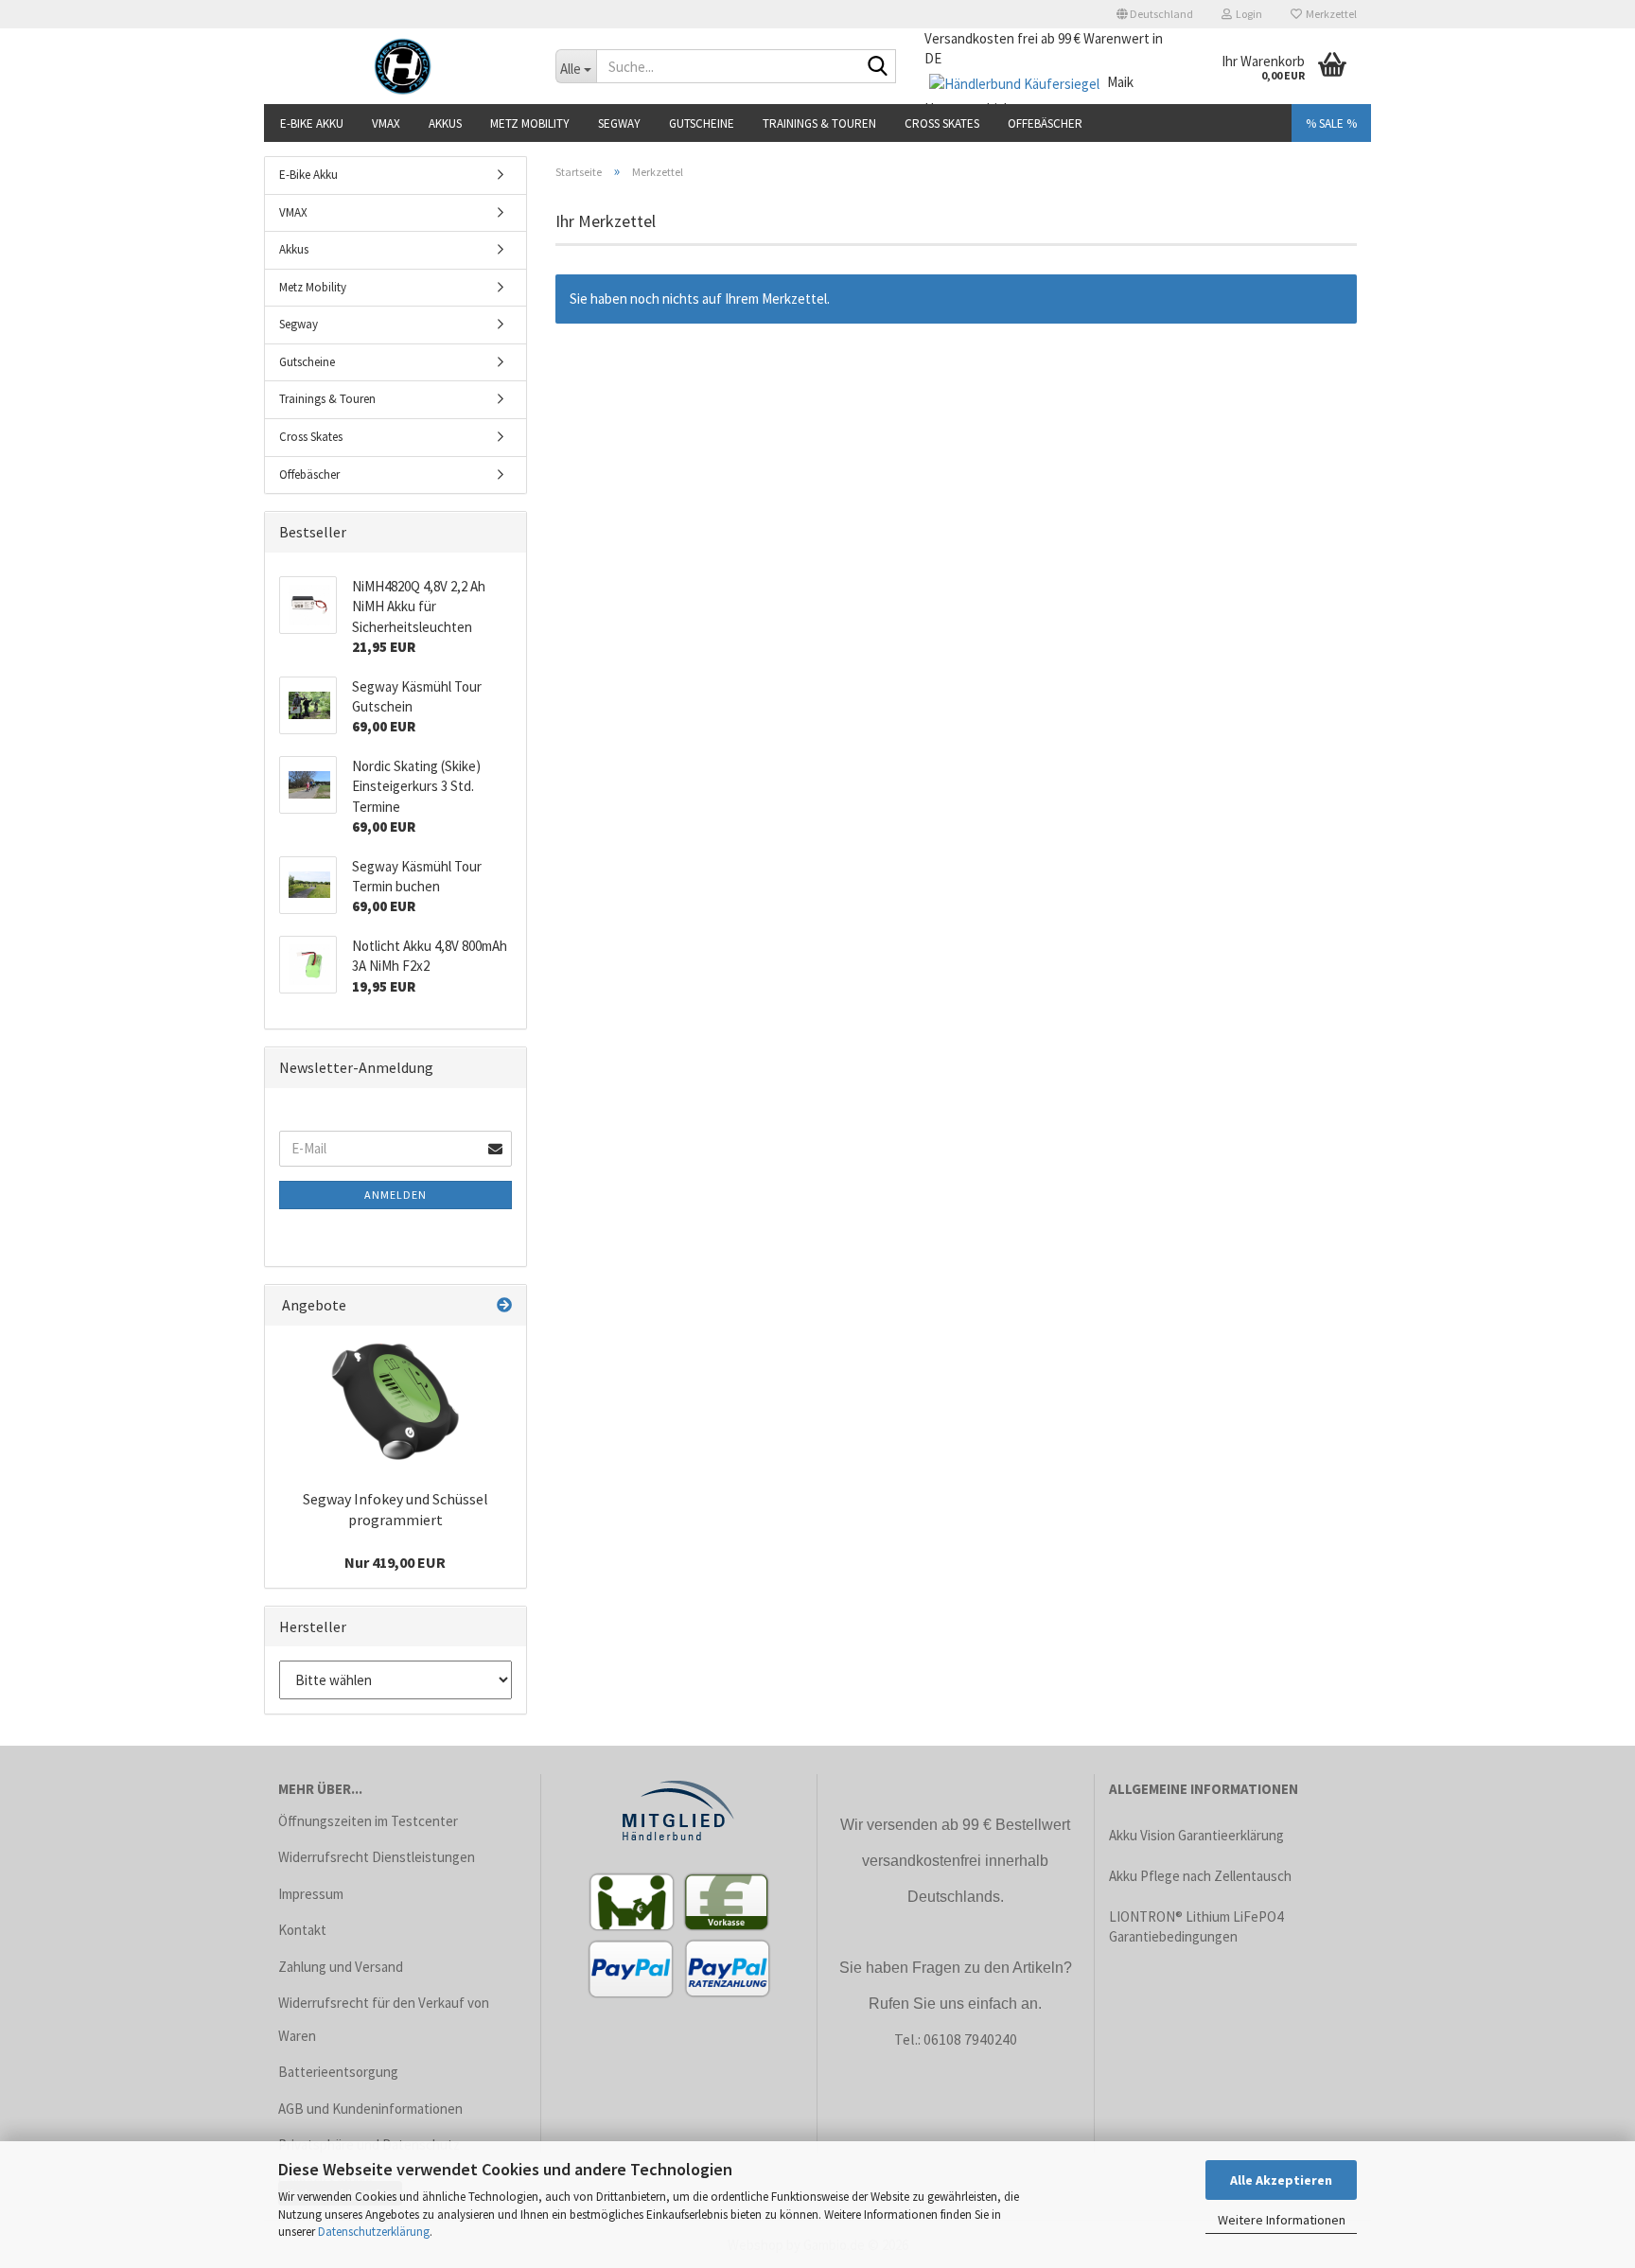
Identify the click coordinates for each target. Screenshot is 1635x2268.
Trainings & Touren (819, 123)
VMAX (386, 123)
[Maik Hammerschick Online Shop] (403, 66)
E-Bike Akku (312, 123)
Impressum (311, 1894)
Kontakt (302, 1930)
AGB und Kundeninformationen (370, 2109)
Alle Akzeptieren (1281, 2180)
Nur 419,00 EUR (395, 1562)
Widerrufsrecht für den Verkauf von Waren (384, 2019)
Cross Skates (942, 123)
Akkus (445, 123)
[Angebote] (504, 1305)
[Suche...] (878, 67)
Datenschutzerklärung (374, 2232)
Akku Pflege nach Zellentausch (1200, 1876)
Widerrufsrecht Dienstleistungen (377, 1857)
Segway (619, 123)
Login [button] (1247, 14)
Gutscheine (702, 123)
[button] (1155, 14)
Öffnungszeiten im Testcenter (368, 1821)
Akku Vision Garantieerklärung (1196, 1835)
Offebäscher (1045, 123)
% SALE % (1331, 123)
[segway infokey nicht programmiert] (396, 1401)
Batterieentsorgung (338, 2072)
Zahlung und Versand (341, 1967)
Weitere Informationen (1282, 2220)
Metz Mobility (530, 123)
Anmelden (396, 1195)
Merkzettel (1329, 14)
